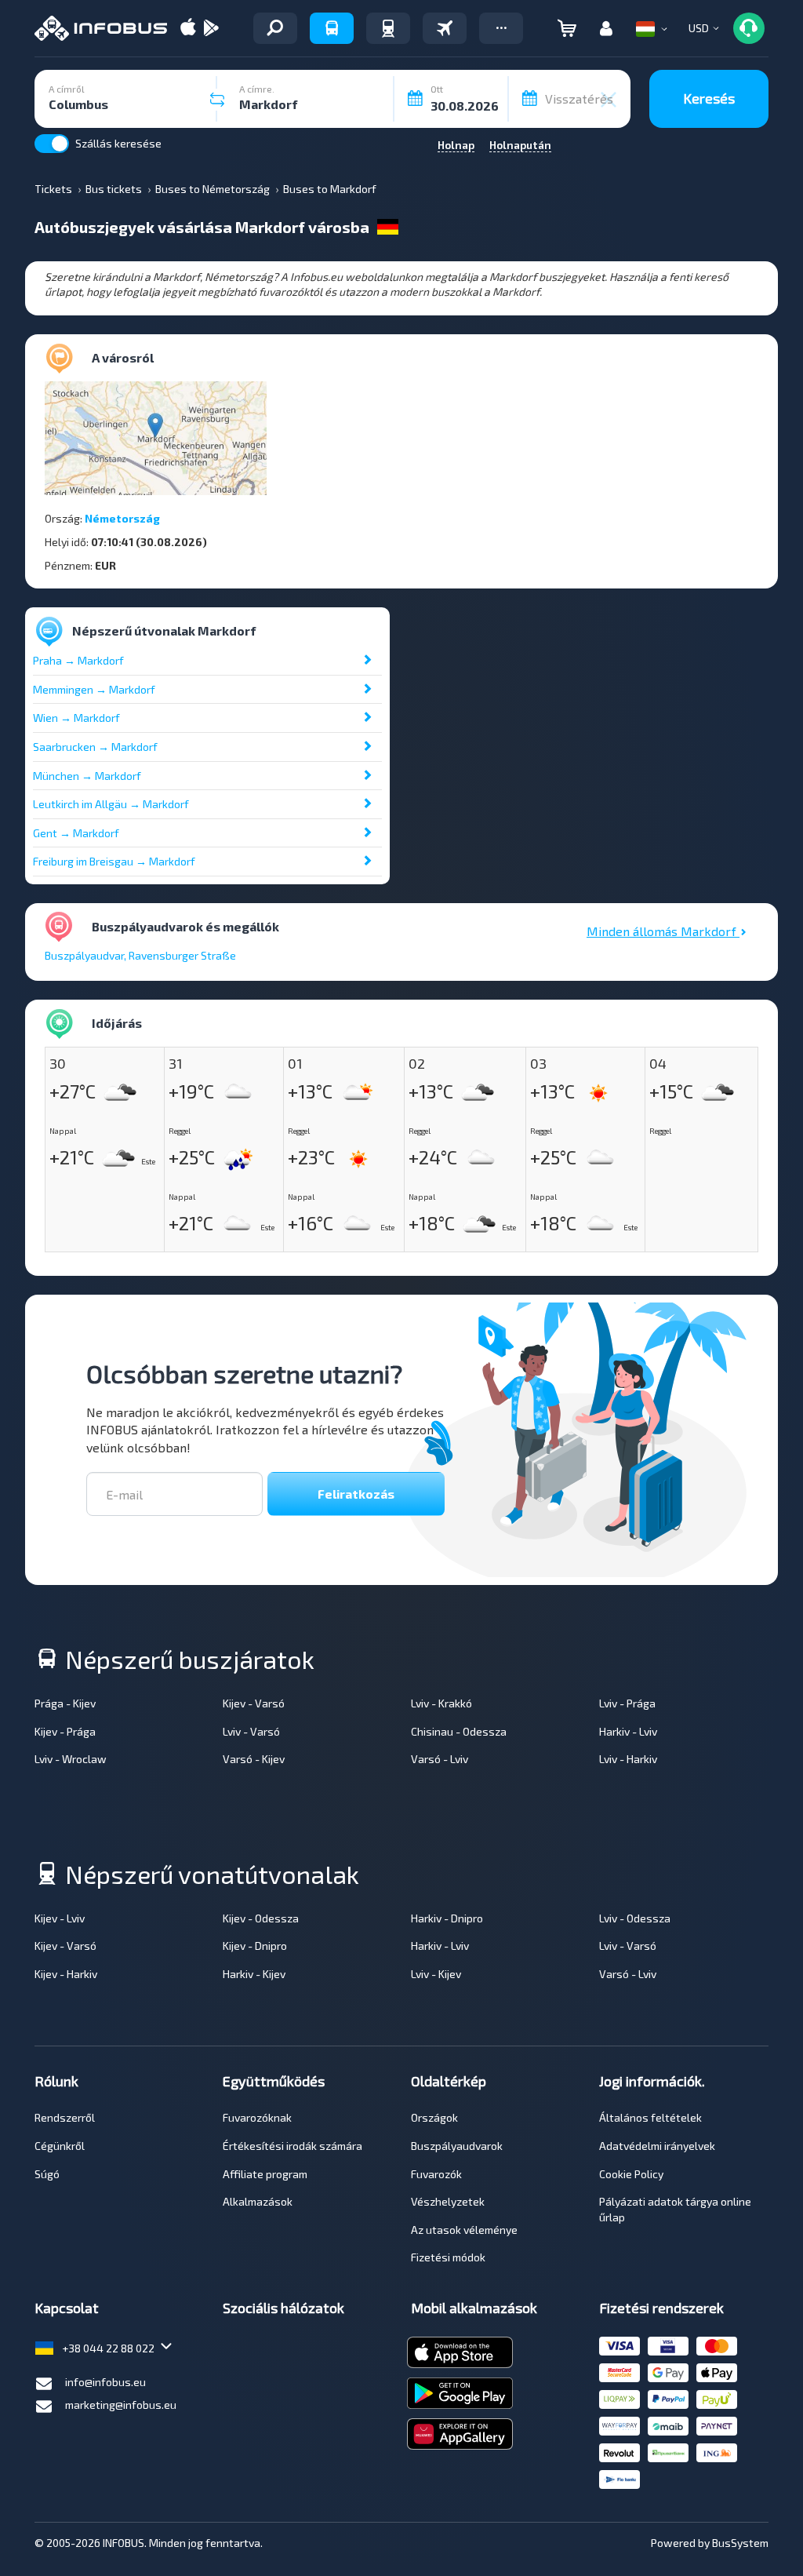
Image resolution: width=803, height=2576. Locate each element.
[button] (501, 28)
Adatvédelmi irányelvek (657, 2146)
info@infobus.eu (105, 2382)
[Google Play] (211, 29)
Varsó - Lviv (440, 1759)
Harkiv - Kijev (254, 1974)
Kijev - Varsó (254, 1703)
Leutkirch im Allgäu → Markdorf (111, 804)
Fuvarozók (436, 2174)
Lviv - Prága (627, 1703)
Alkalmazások (258, 2201)
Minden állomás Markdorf (663, 931)
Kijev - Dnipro (255, 1946)
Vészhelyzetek (448, 2201)
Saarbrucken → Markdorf (95, 747)
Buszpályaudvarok (457, 2146)
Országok (434, 2117)
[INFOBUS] (101, 28)
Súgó (47, 2174)
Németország (122, 518)
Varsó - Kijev (254, 1759)
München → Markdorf (87, 776)
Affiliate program (265, 2174)
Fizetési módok (448, 2257)
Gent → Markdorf (76, 833)
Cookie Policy (631, 2174)
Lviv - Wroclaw (71, 1759)
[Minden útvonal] (275, 28)
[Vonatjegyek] (388, 28)
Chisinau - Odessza (459, 1731)
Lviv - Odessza (635, 1918)
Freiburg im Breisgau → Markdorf (114, 861)
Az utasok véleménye (464, 2230)
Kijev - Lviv (60, 1918)
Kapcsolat (67, 2308)
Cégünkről (60, 2146)
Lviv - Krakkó (441, 1703)
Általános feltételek (650, 2117)
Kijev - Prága (65, 1731)
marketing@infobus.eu (121, 2405)
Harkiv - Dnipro (447, 1918)
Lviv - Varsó (251, 1731)
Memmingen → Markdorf (94, 689)
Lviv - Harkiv (628, 1759)
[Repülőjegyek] (445, 28)
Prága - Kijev (65, 1703)
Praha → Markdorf (78, 660)
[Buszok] (332, 28)
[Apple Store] (188, 29)
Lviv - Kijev (436, 1974)
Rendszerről (65, 2117)
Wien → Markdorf (76, 718)
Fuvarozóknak (257, 2117)
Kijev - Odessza (261, 1918)
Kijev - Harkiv (66, 1974)
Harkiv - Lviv (628, 1731)
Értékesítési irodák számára (292, 2146)
